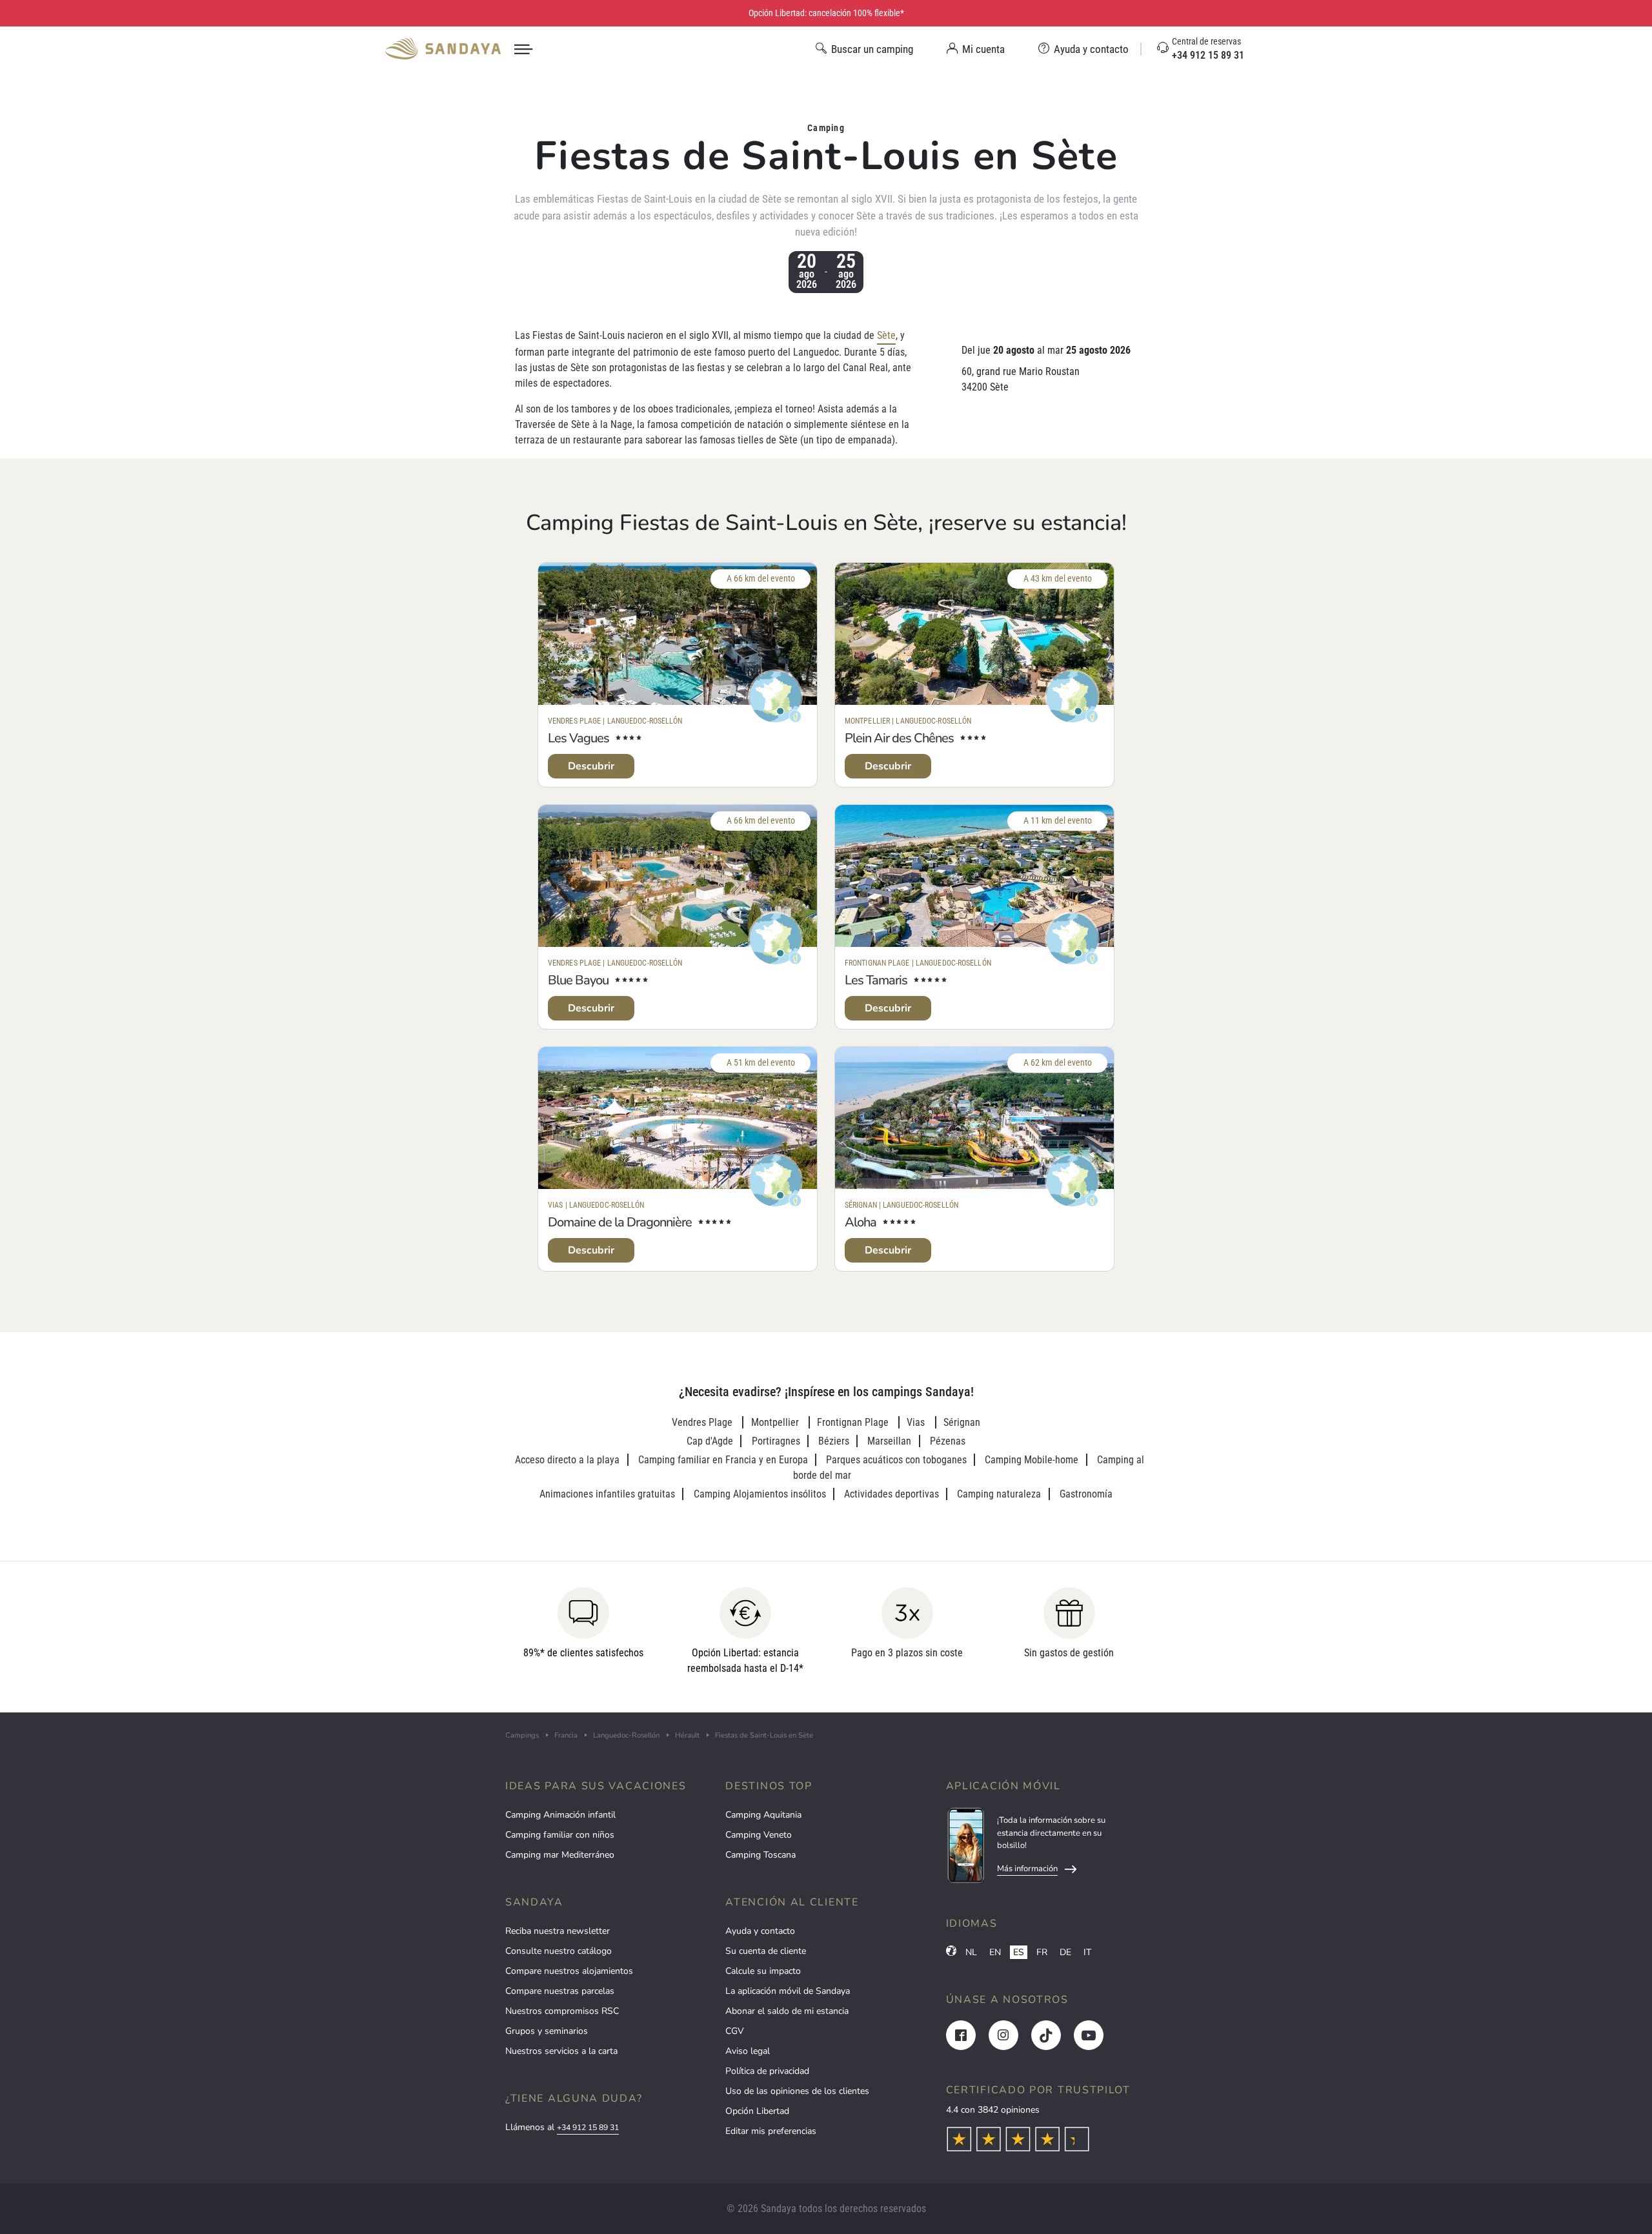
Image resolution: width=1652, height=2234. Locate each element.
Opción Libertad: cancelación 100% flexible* (826, 13)
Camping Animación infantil (560, 1815)
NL (971, 1952)
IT (1087, 1952)
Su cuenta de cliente (766, 1951)
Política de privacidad (767, 2071)
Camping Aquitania (763, 1815)
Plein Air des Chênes (899, 738)
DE (1065, 1952)
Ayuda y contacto (760, 1931)
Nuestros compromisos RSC (562, 2011)
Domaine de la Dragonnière (620, 1222)
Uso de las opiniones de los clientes (797, 2091)
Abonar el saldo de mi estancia (787, 2011)
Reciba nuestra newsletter (558, 1931)
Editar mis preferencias (771, 2131)
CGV (735, 2031)
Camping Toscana (761, 1855)
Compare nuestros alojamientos (569, 1971)
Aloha (861, 1222)
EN (995, 1952)
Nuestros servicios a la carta (561, 2051)
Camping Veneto (759, 1835)
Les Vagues (579, 738)
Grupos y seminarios (547, 2031)
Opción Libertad (757, 2111)
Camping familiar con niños (560, 1835)
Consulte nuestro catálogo (559, 1951)
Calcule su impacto (763, 1971)
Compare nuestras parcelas (560, 1991)
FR (1042, 1952)
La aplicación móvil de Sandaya (788, 1991)
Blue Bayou (578, 980)
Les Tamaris (876, 980)
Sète (886, 335)
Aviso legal (748, 2051)
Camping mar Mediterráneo (560, 1855)
